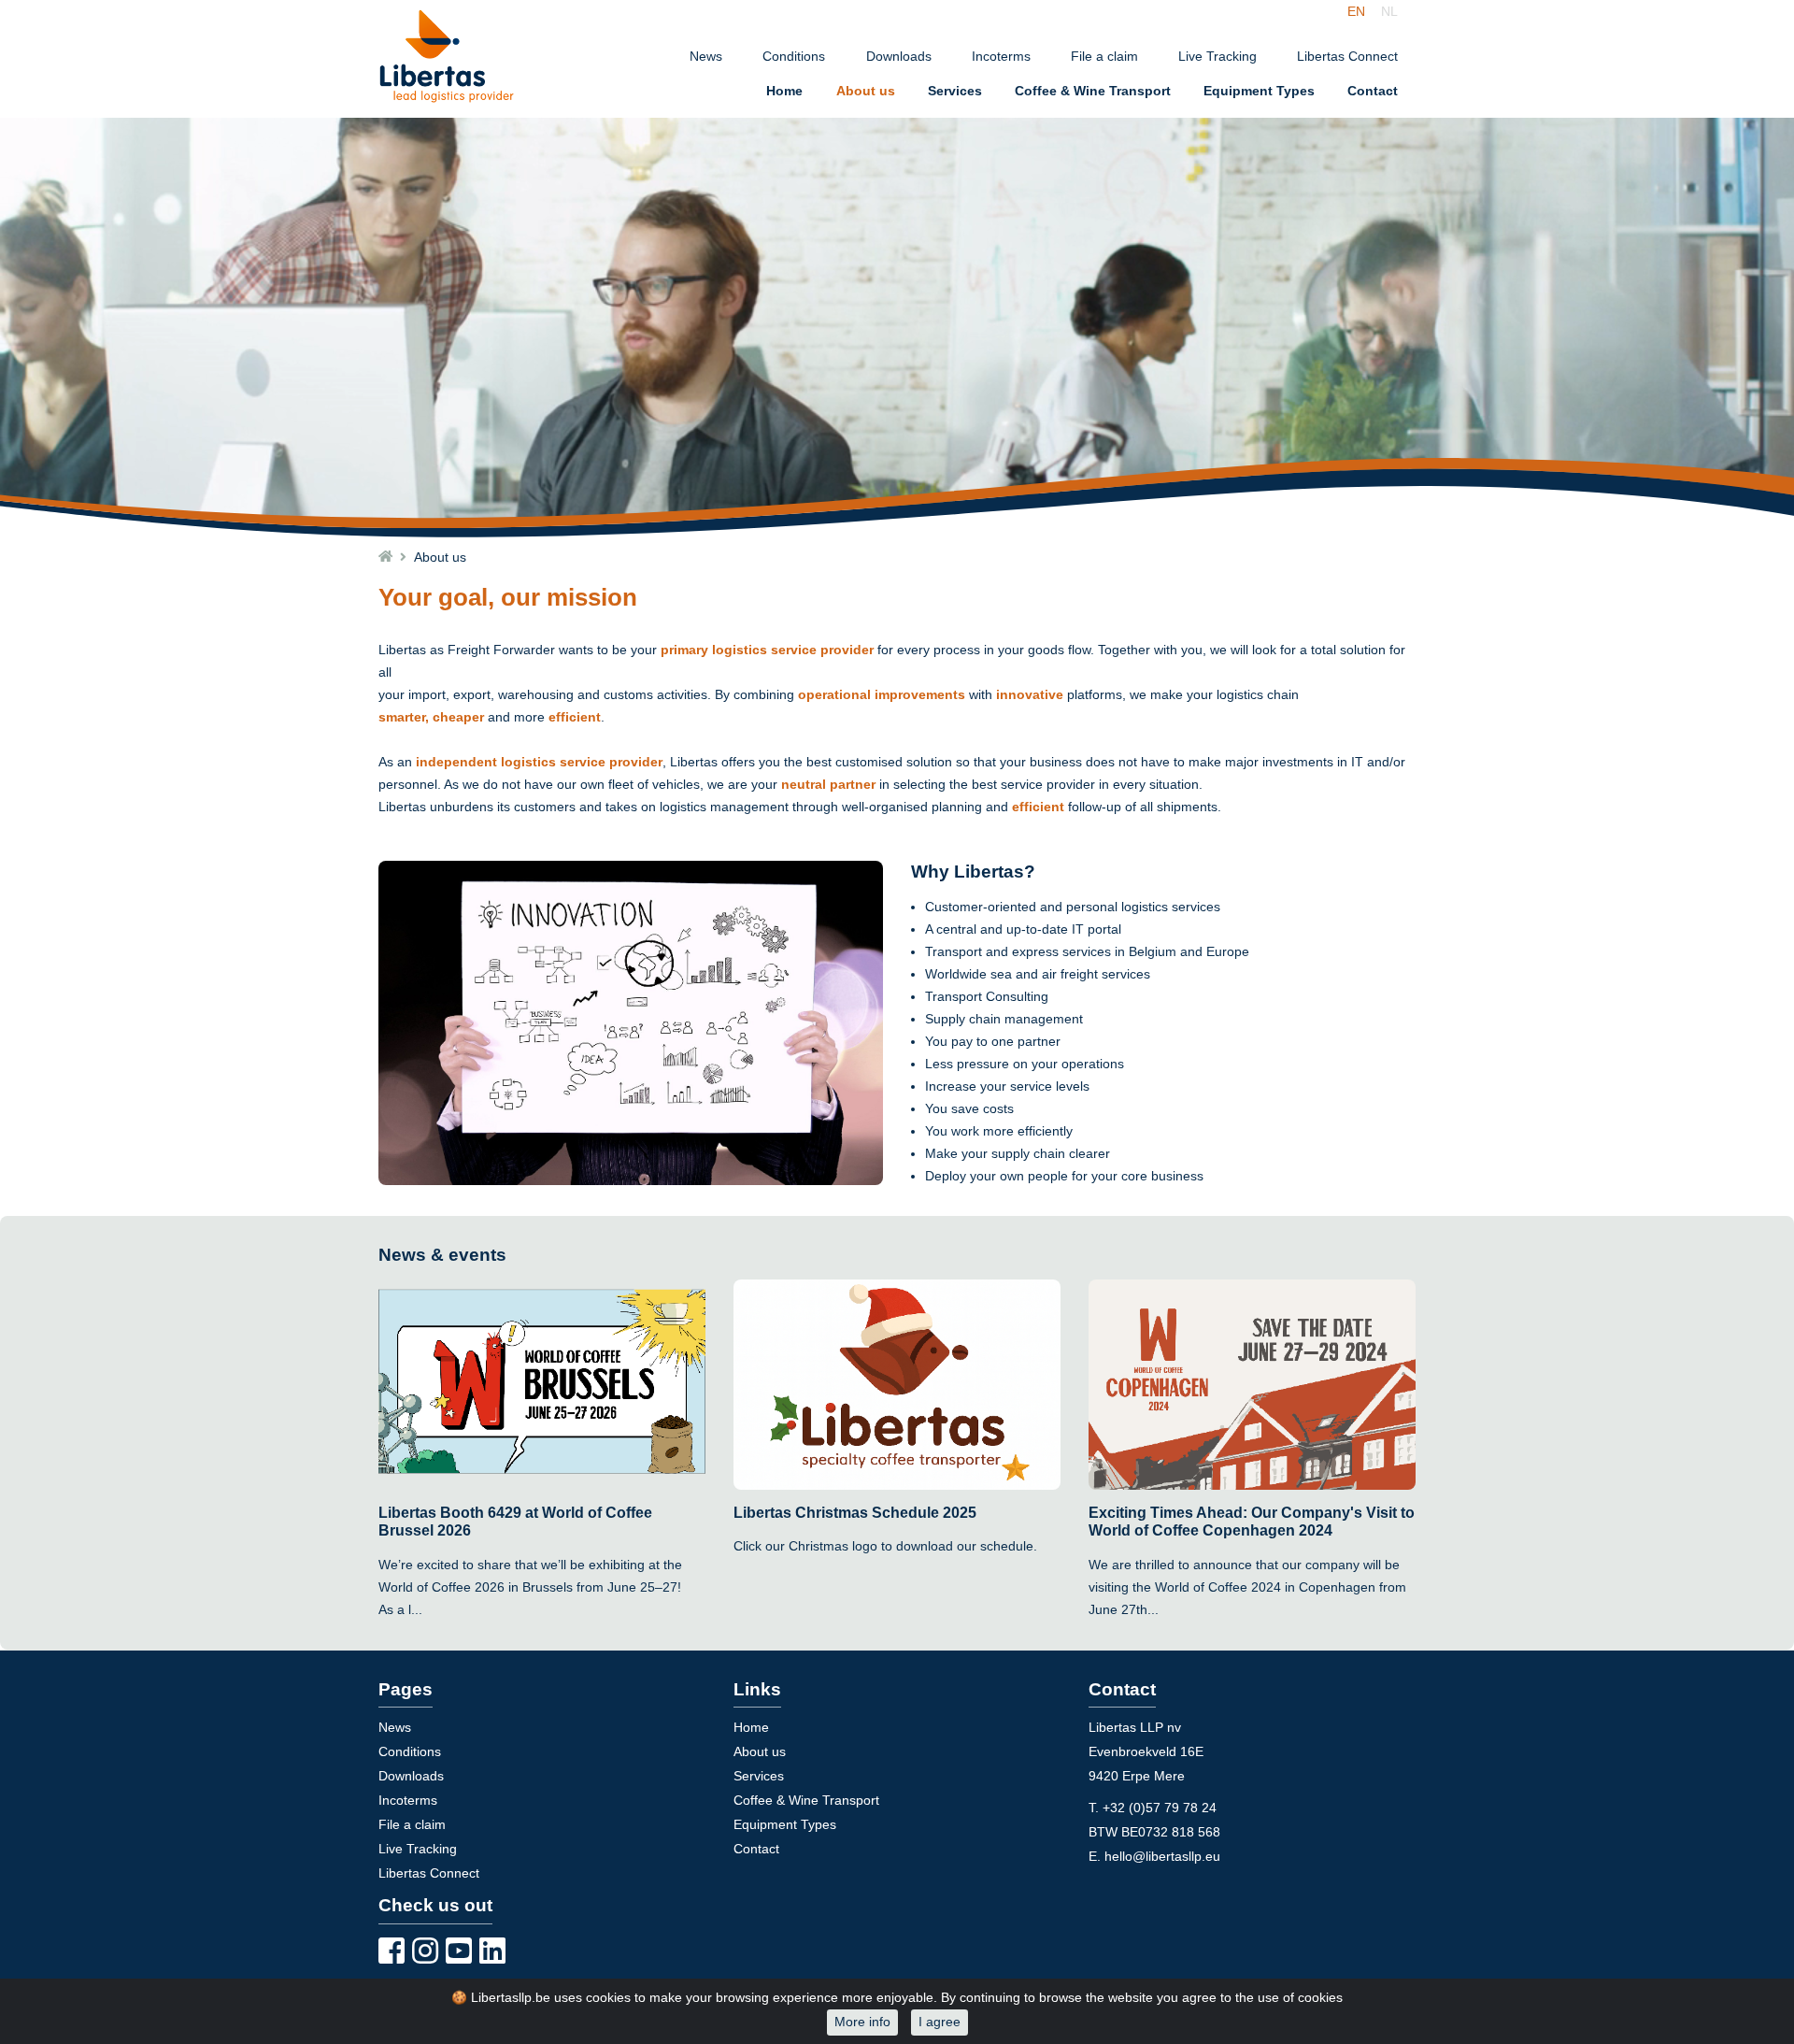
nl (1389, 11)
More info (862, 2022)
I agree (940, 2022)
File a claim (1104, 57)
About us (866, 91)
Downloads (899, 57)
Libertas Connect (1347, 57)
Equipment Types (1259, 91)
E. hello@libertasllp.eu (1154, 1857)
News (706, 57)
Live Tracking (1217, 57)
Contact (1373, 91)
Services (955, 91)
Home (784, 91)
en (1356, 11)
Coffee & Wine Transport (1093, 91)
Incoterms (1001, 57)
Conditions (794, 57)
